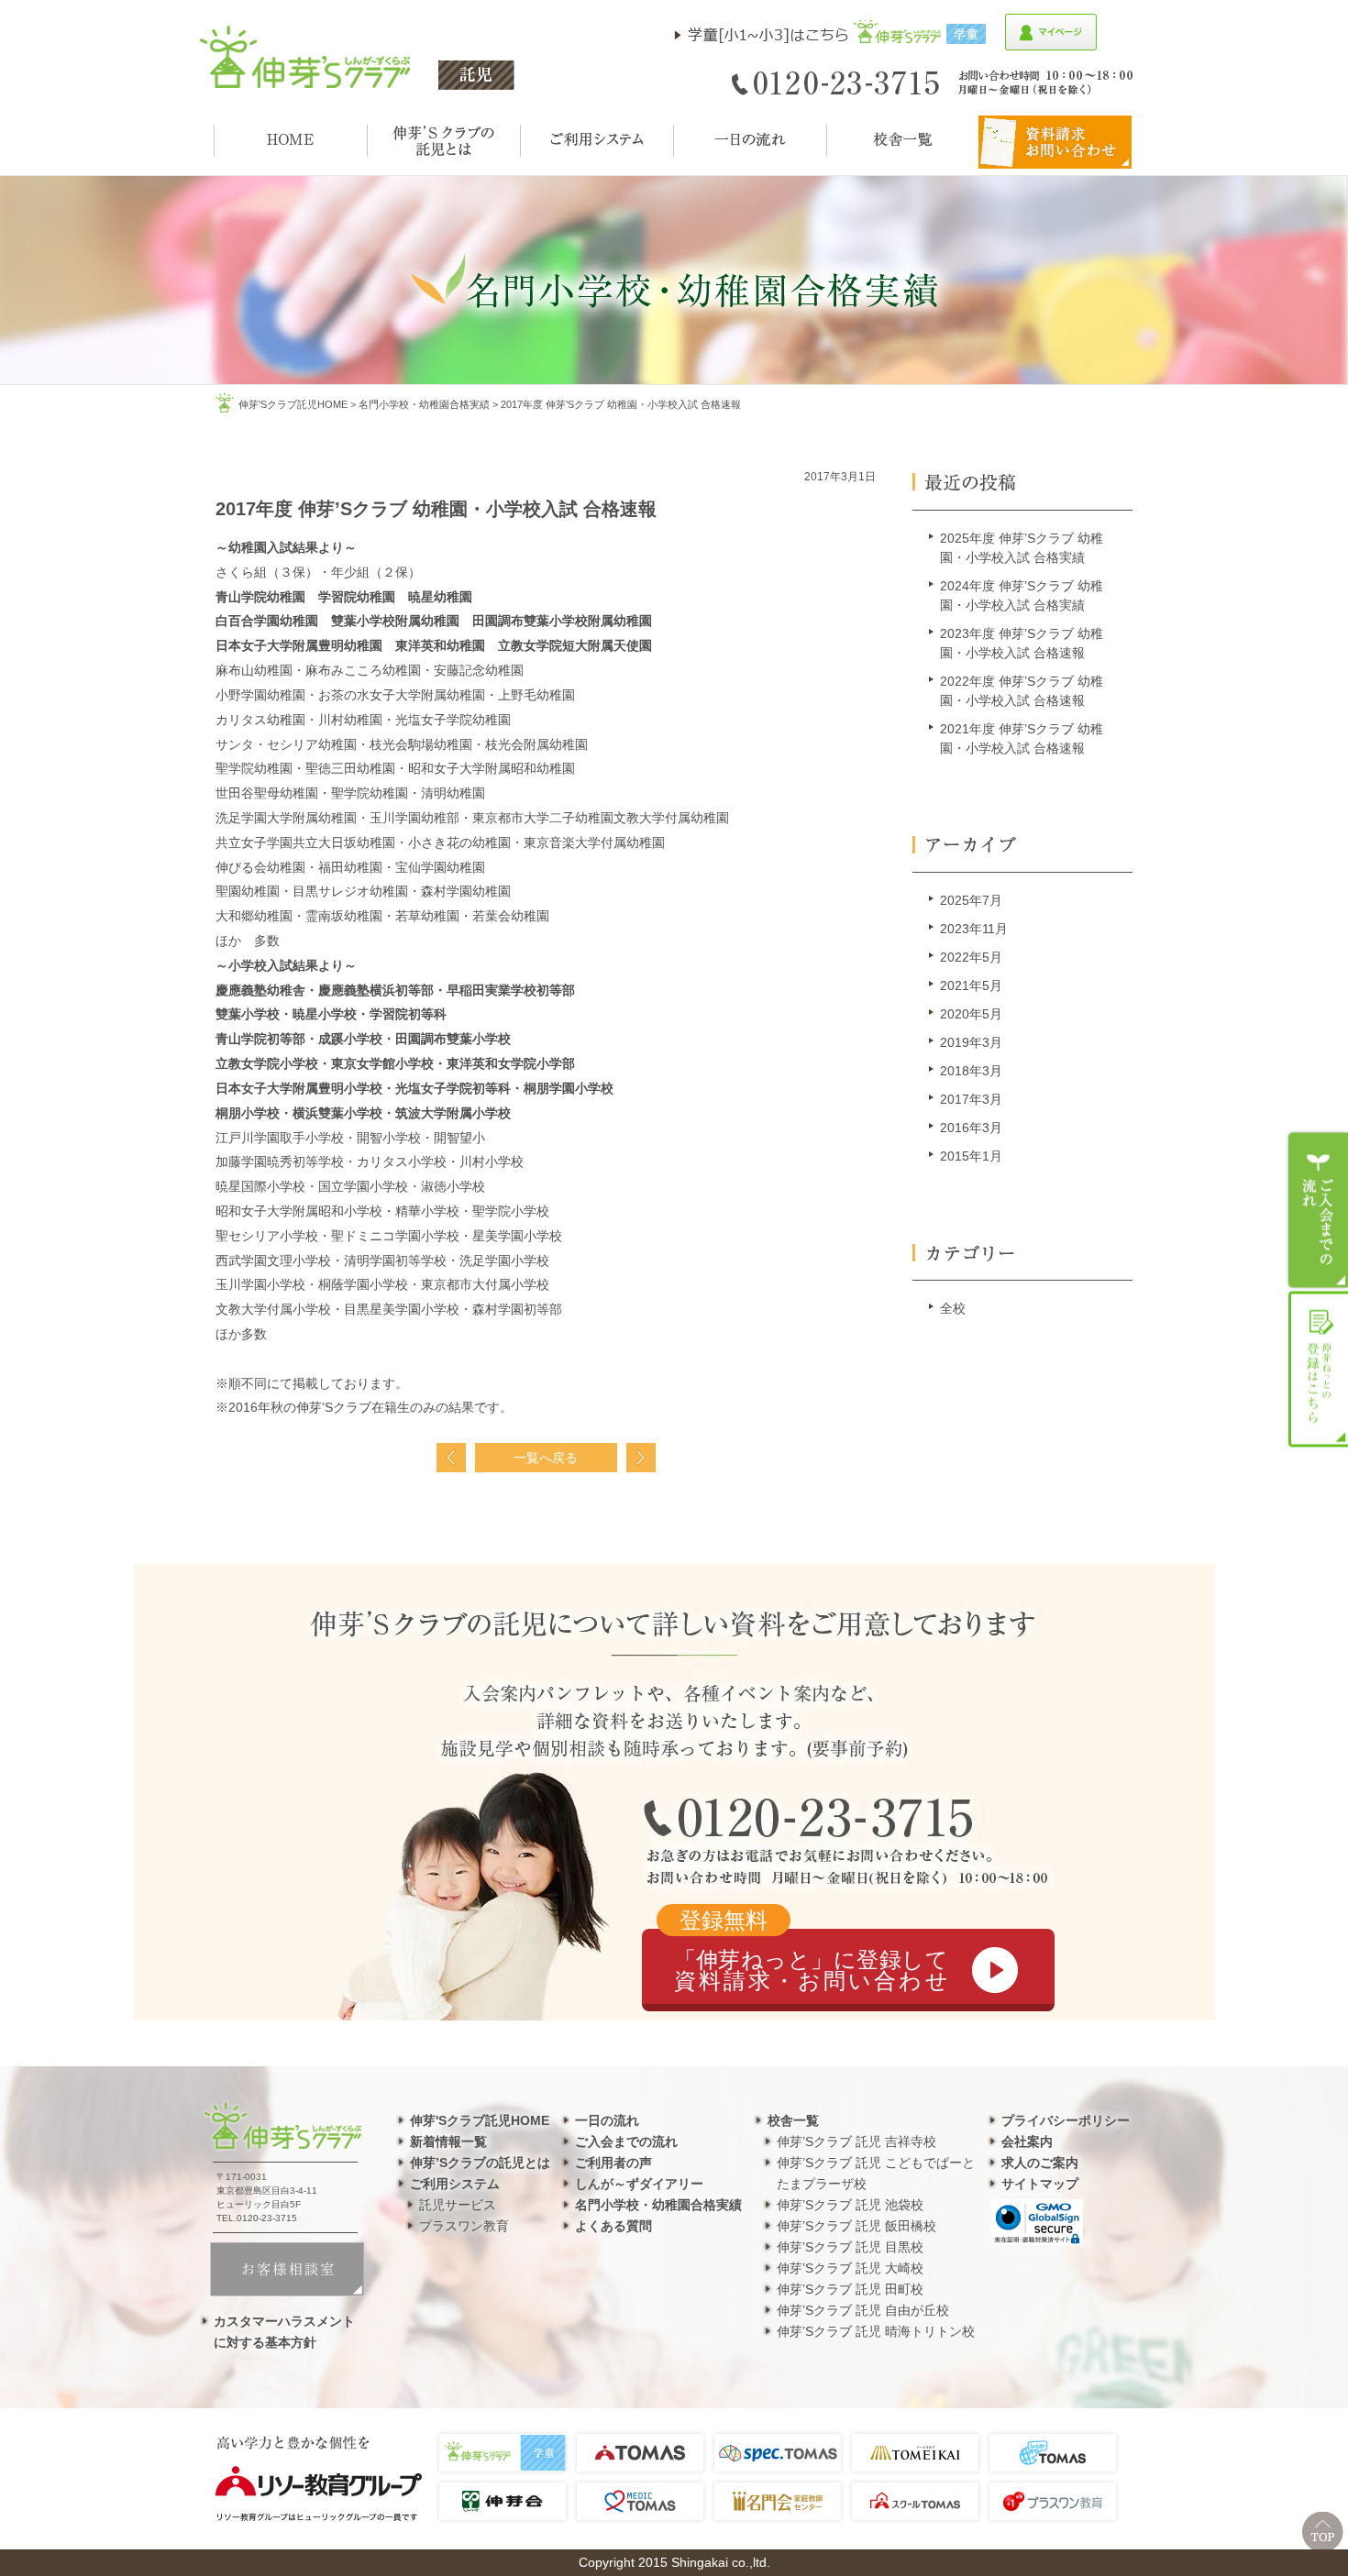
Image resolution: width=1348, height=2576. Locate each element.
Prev (451, 1458)
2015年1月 (971, 1156)
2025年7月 (971, 900)
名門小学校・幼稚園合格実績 (424, 404)
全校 (953, 1308)
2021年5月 (971, 985)
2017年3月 (971, 1099)
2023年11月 (974, 929)
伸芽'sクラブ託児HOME (293, 404)
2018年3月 (971, 1071)
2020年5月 (971, 1014)
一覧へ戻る (546, 1458)
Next (641, 1458)
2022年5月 (971, 957)
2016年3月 (971, 1128)
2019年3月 (971, 1042)
